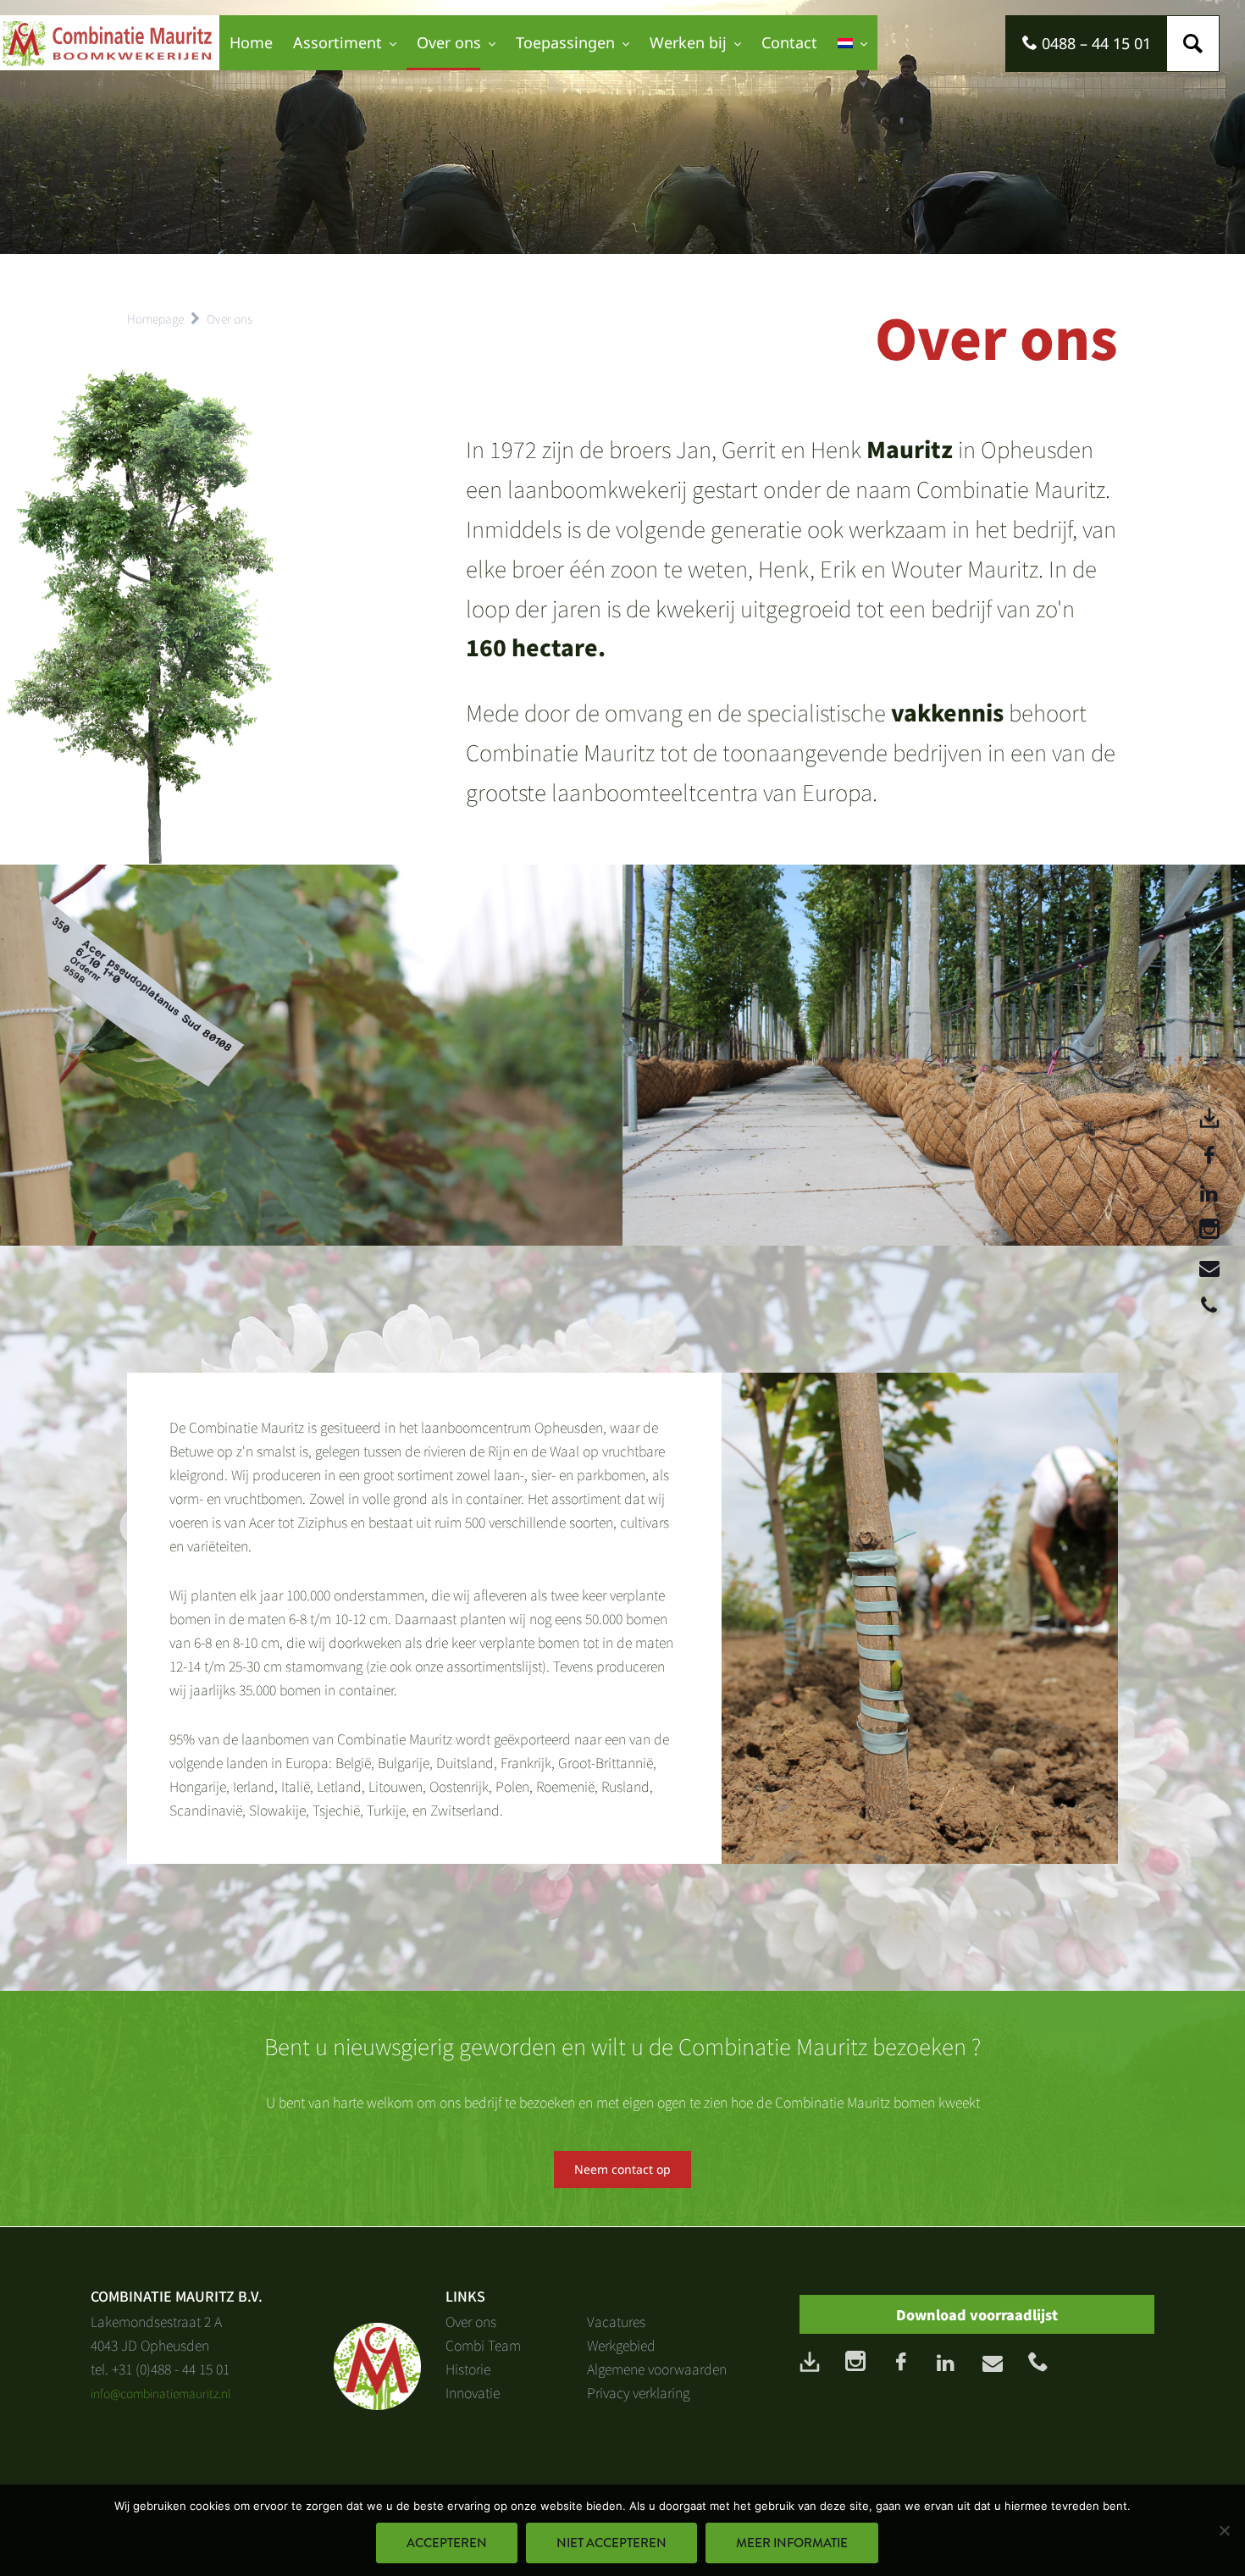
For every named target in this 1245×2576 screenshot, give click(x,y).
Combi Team (483, 2345)
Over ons (449, 42)
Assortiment (338, 42)
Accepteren (447, 2543)
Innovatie (473, 2392)
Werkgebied (621, 2345)
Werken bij (688, 42)
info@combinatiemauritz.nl (161, 2393)
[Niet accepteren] (1224, 2530)
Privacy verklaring (638, 2392)
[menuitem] (852, 43)
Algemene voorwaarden (657, 2369)
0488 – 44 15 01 (1094, 43)
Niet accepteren (611, 2543)
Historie (468, 2369)
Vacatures (616, 2321)
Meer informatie (792, 2543)
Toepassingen (565, 42)
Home (251, 42)
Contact (789, 42)
